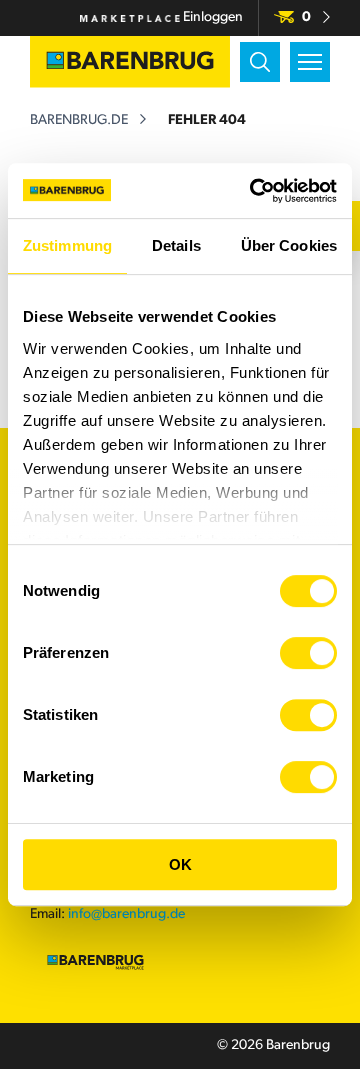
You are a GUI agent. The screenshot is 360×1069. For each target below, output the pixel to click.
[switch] (308, 653)
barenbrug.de (79, 120)
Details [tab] (176, 245)
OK (180, 864)
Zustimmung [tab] (67, 245)
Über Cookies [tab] (289, 245)
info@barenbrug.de (126, 914)
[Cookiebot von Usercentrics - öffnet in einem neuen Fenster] (254, 191)
